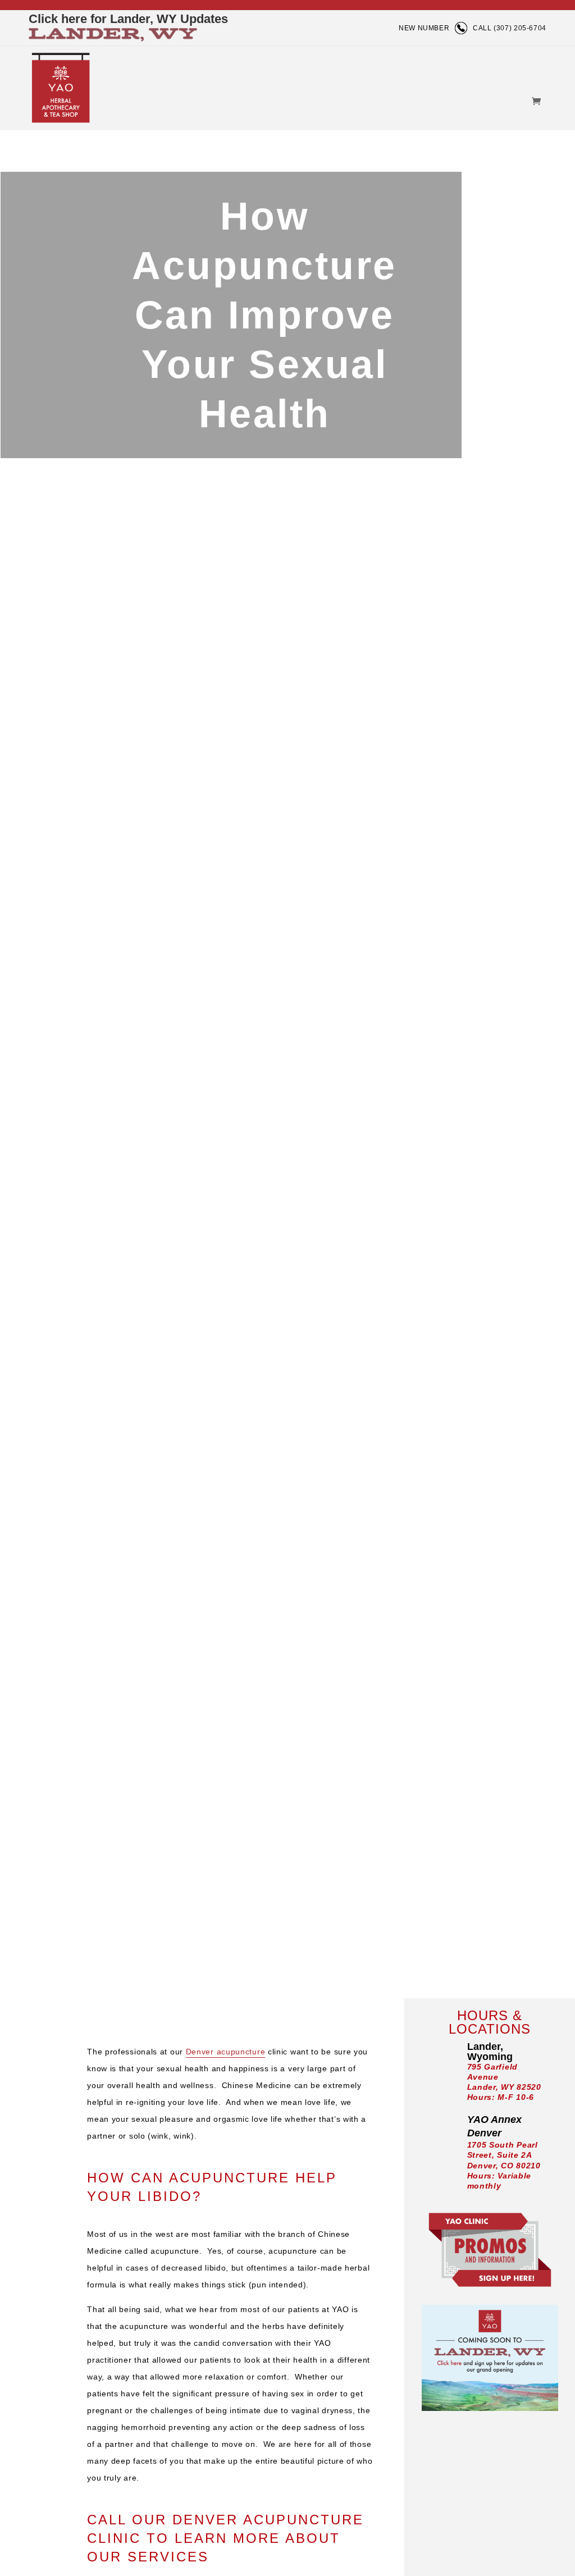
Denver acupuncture (226, 2052)
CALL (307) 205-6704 (510, 28)
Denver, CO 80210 (504, 2166)
